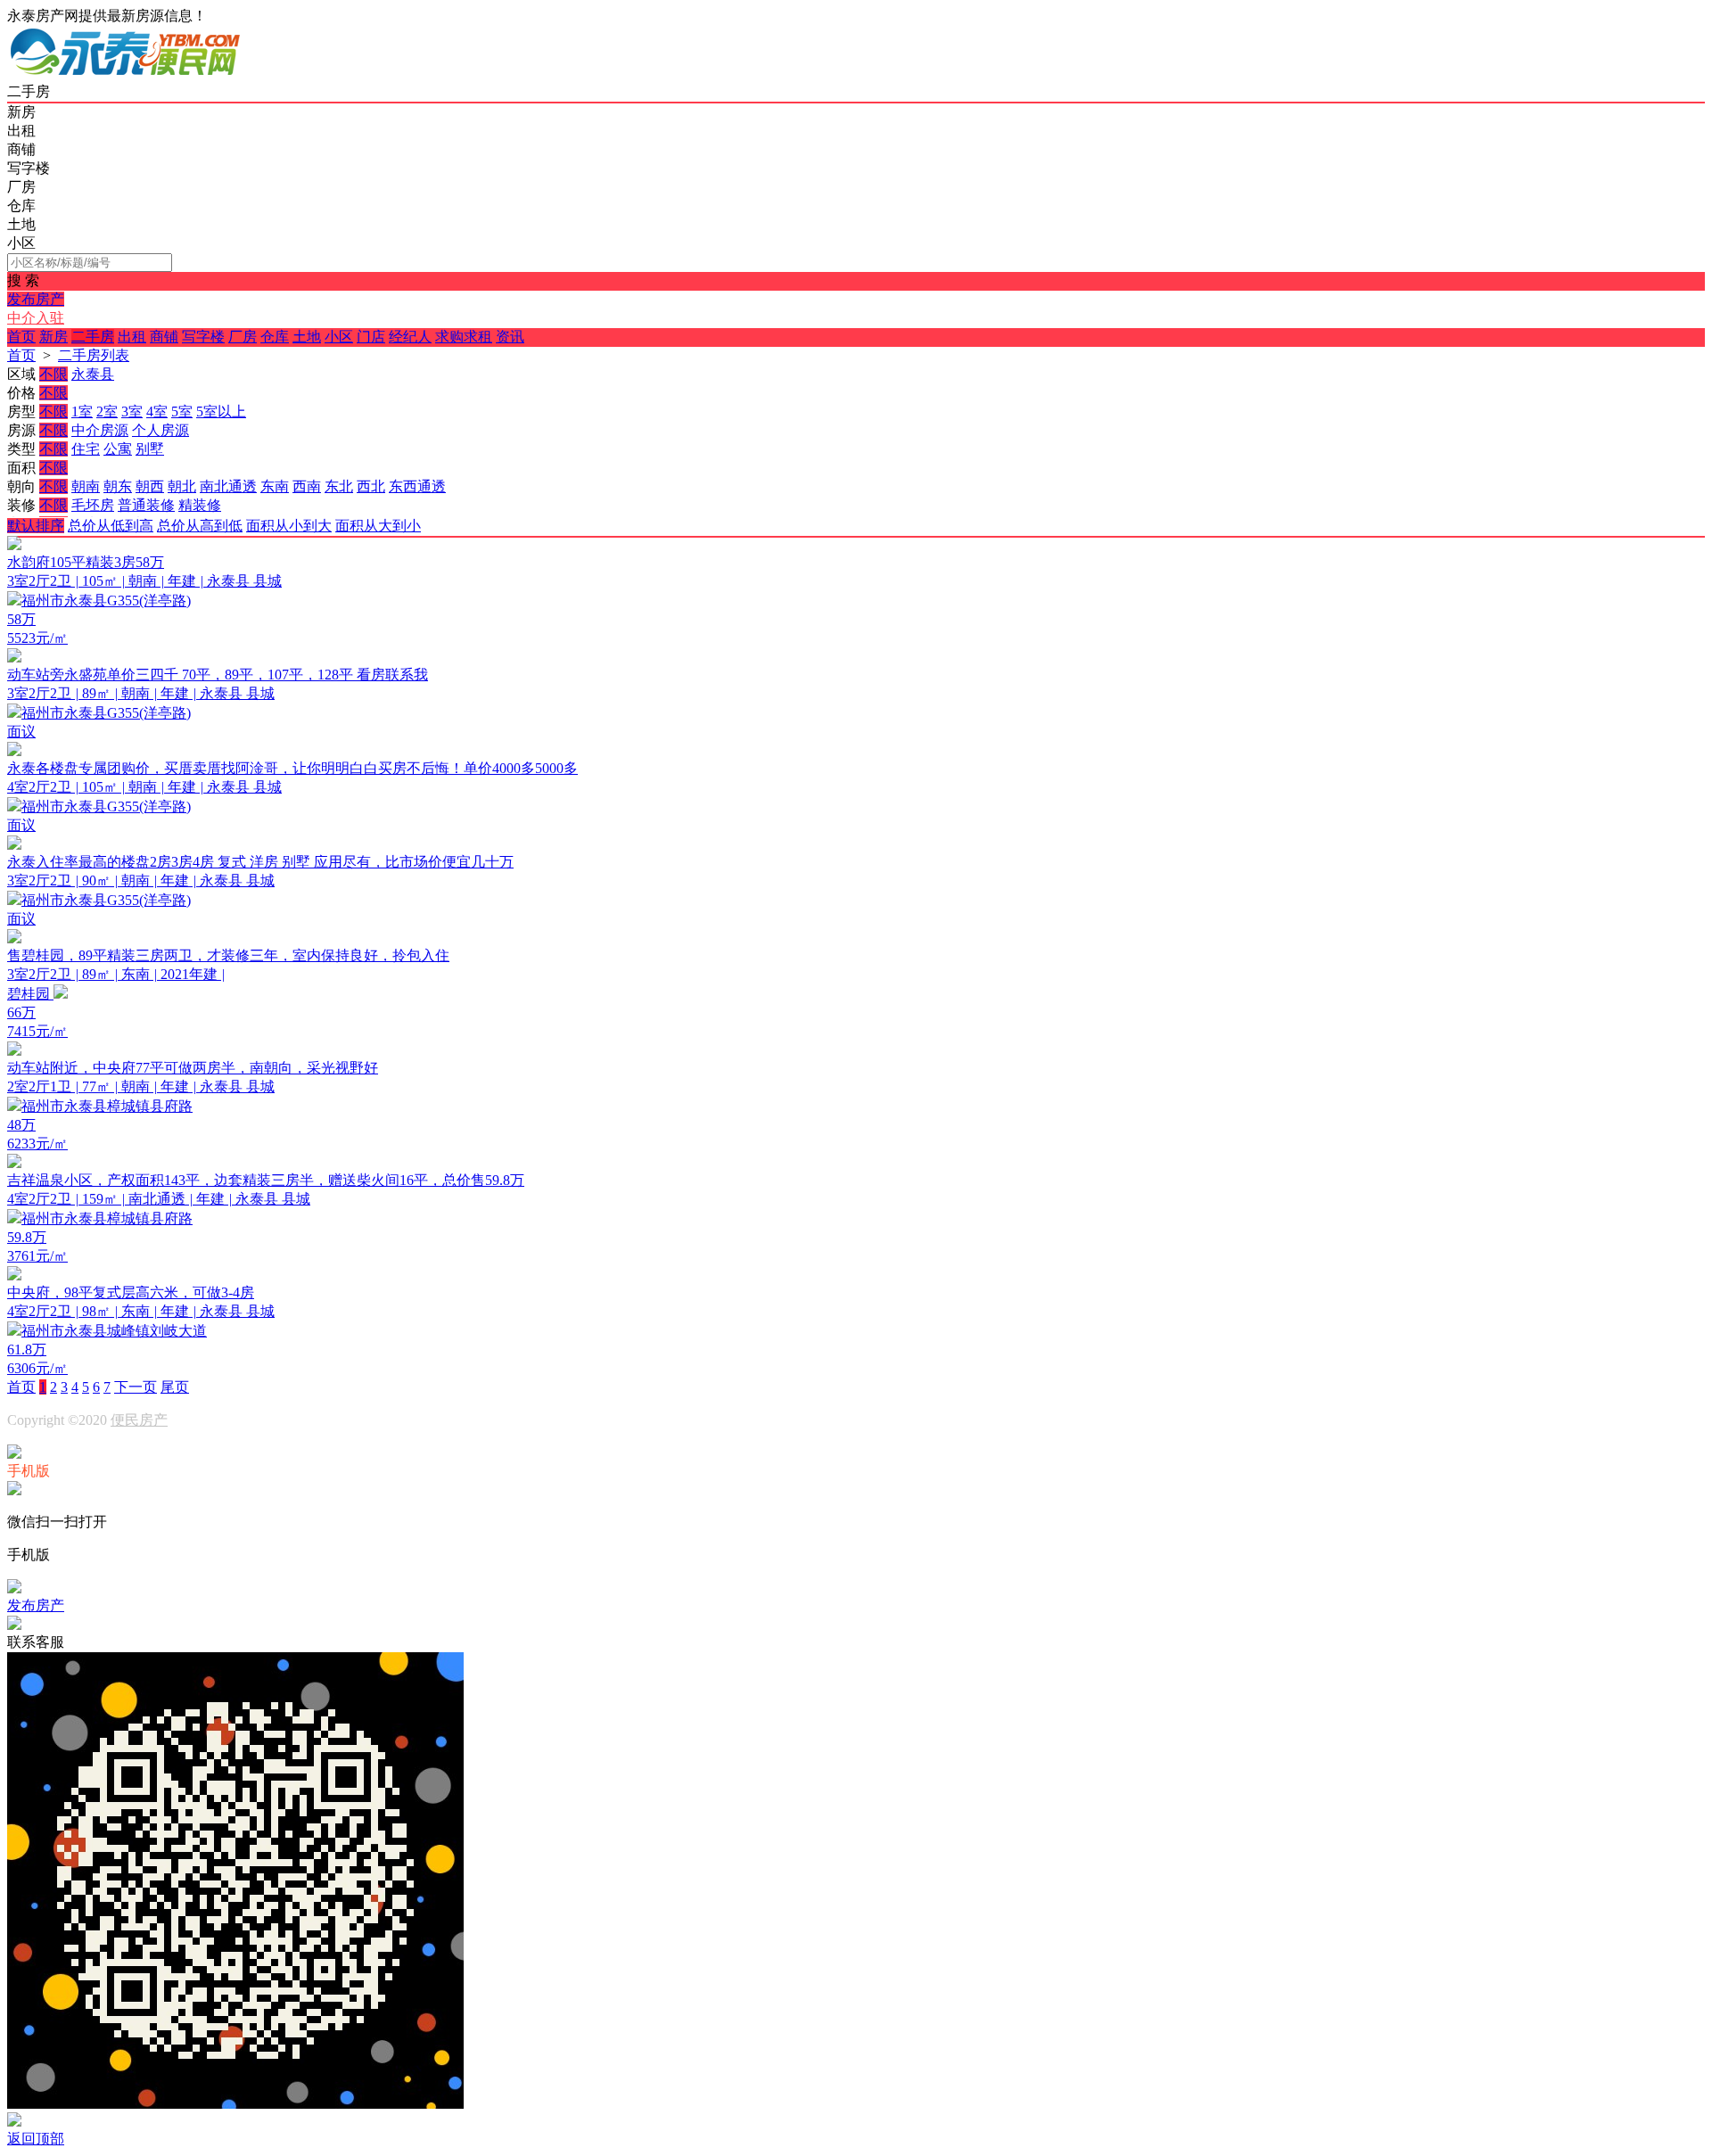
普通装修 (146, 505)
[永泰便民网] (125, 74)
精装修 (200, 505)
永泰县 (93, 374)
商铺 (164, 337)
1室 (82, 411)
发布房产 (36, 299)
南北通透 (228, 486)
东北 (339, 486)
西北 (371, 486)
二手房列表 (94, 355)
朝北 (182, 486)
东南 (275, 486)
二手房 (93, 337)
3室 (132, 411)
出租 (132, 337)
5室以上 (221, 411)
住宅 (86, 449)
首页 (21, 337)
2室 (107, 411)
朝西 (150, 486)
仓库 (275, 337)
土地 (307, 337)
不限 (53, 374)
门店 (371, 337)
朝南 (86, 486)
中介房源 (100, 430)
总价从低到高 (111, 526)
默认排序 (36, 526)
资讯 (510, 337)
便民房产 (139, 1420)
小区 (339, 337)
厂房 (243, 337)
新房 (53, 337)
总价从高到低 (200, 526)
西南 (307, 486)
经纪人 (410, 337)
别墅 (150, 449)
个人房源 (160, 430)
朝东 (118, 486)
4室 (157, 411)
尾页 (175, 1387)
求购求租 (464, 337)
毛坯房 (93, 505)
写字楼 (203, 337)
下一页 (136, 1387)
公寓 (118, 449)
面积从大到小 (378, 526)
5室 (182, 411)
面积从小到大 (289, 526)
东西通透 (417, 486)
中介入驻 (36, 318)
